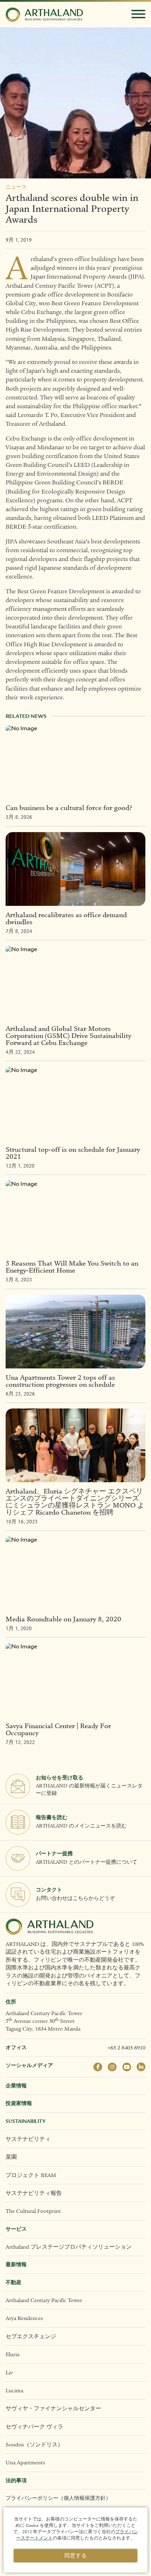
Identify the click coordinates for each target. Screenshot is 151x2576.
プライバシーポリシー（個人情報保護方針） (58, 2498)
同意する (75, 2556)
